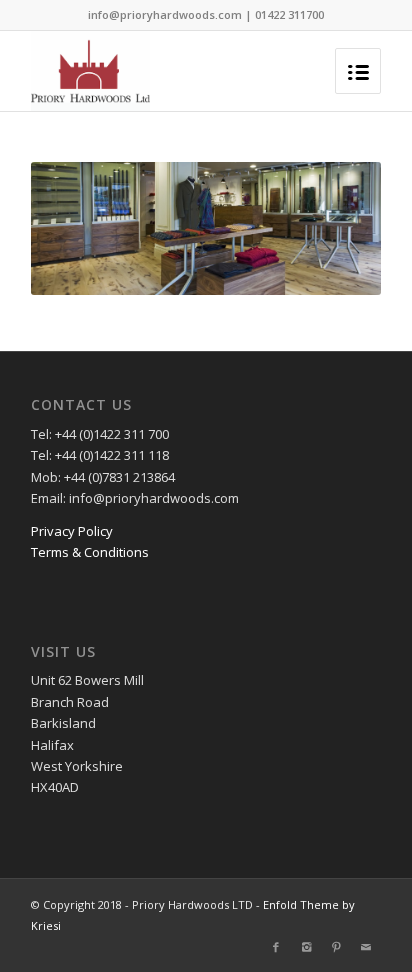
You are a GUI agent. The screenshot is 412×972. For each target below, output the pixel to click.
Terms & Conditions (90, 552)
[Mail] (366, 947)
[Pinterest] (336, 947)
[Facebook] (276, 947)
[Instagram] (306, 947)
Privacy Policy (72, 531)
